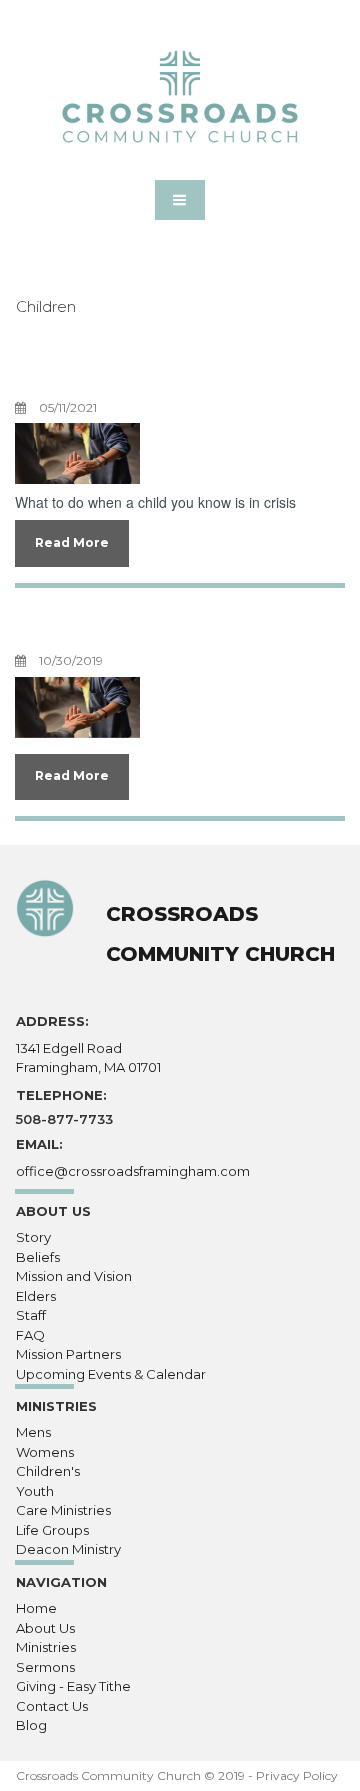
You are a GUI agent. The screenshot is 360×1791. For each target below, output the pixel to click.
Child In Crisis (123, 371)
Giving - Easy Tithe (73, 1686)
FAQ (30, 1335)
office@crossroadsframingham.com (133, 1171)
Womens (45, 1452)
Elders (36, 1296)
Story (33, 1237)
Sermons (45, 1667)
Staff (31, 1315)
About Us (45, 1628)
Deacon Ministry (68, 1549)
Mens (33, 1432)
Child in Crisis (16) (154, 624)
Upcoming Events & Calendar (111, 1374)
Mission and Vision (74, 1276)
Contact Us (52, 1706)
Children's (48, 1471)
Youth (35, 1491)
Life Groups (52, 1530)
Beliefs (38, 1257)
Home (36, 1608)
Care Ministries (63, 1510)
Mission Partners (68, 1354)
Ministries (46, 1647)
